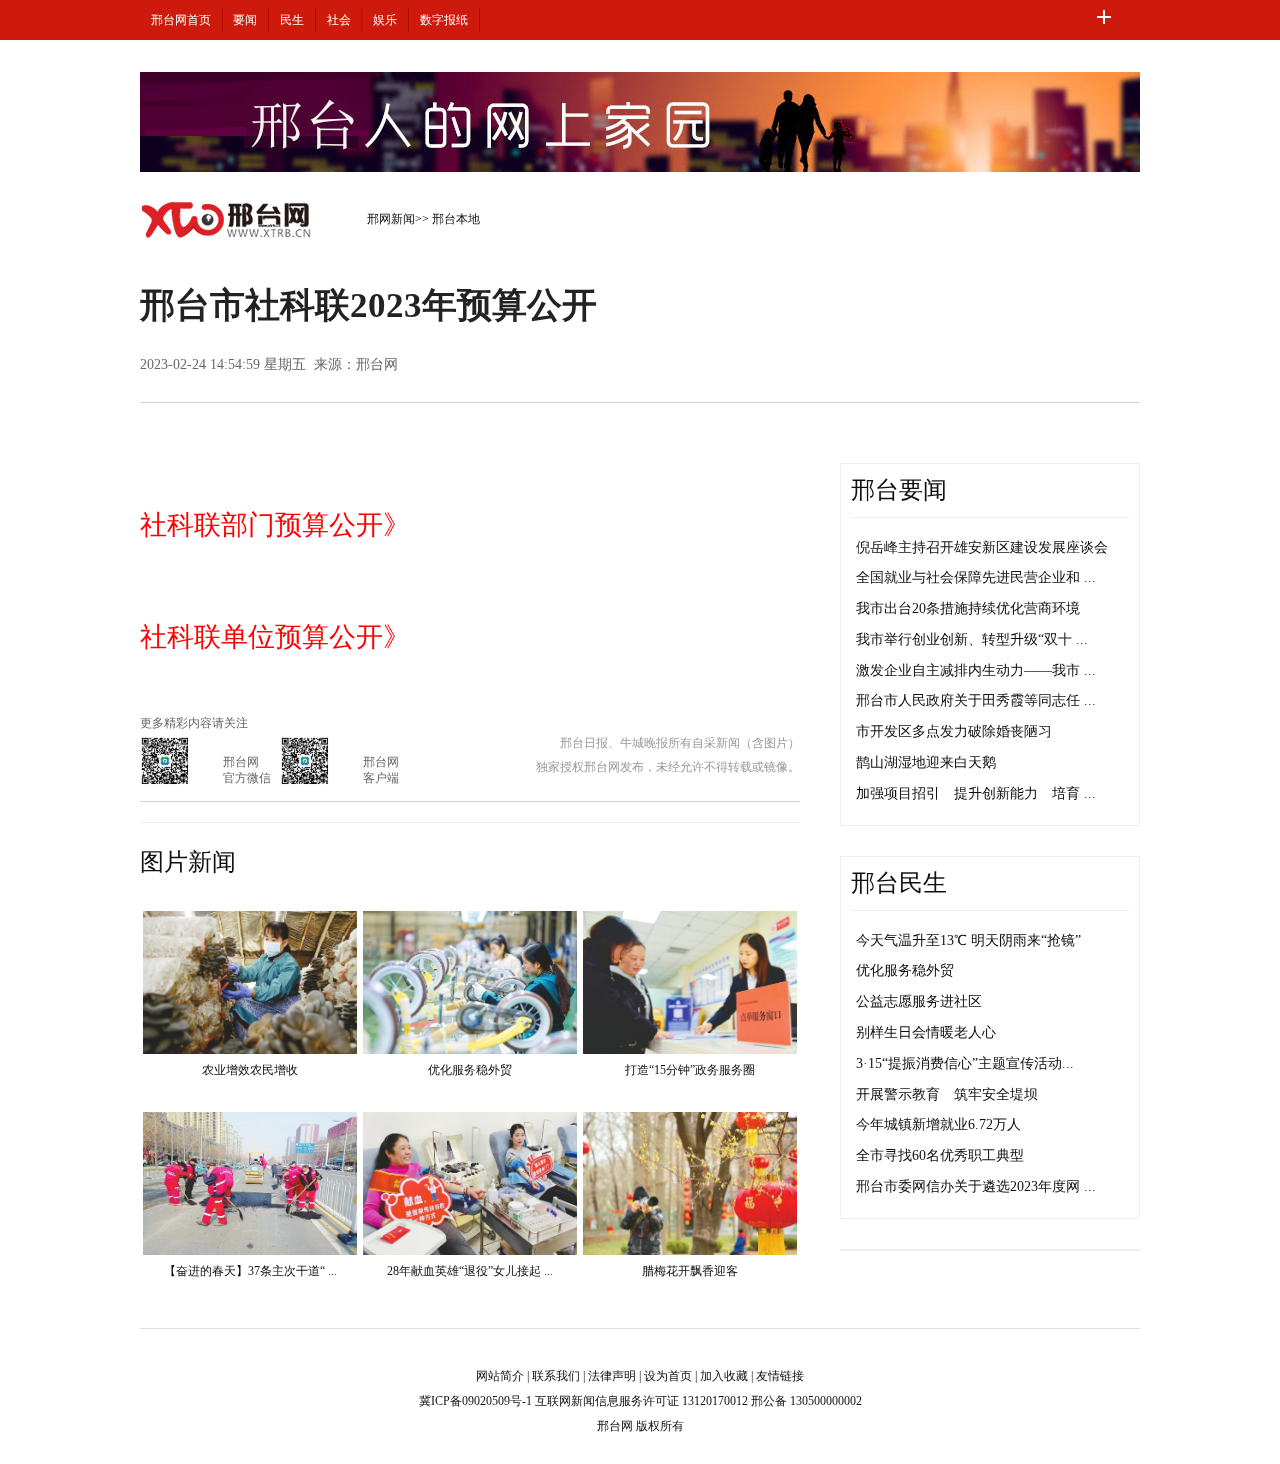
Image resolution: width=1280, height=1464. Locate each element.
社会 (339, 20)
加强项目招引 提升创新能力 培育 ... (976, 793)
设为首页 (668, 1376)
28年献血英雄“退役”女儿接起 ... (470, 1271)
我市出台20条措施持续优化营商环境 (968, 608)
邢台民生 (899, 883)
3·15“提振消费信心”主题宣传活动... (965, 1063)
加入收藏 (724, 1376)
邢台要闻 (899, 490)
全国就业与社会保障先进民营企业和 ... (976, 577)
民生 (292, 20)
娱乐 (385, 20)
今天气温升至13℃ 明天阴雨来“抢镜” (968, 940)
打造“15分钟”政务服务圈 (690, 1070)
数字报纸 (444, 20)
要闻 (245, 20)
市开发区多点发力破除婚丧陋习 (954, 731)
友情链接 (780, 1376)
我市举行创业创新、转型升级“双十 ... (972, 639)
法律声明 (612, 1376)
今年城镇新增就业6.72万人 (938, 1124)
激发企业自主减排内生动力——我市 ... (976, 670)
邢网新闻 (391, 219)
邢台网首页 (181, 20)
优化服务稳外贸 (470, 1070)
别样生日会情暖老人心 (926, 1032)
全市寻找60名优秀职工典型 (940, 1155)
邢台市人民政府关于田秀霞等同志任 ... (976, 700)
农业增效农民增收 (250, 1070)
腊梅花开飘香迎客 (690, 1271)
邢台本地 (456, 219)
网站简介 (500, 1376)
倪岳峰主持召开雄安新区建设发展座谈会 (982, 547)
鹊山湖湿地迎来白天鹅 (926, 762)
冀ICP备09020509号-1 (475, 1401)
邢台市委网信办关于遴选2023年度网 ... (976, 1186)
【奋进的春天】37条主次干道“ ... (250, 1271)
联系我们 (556, 1376)
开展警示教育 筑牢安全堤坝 (947, 1094)
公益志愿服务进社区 (919, 1001)
